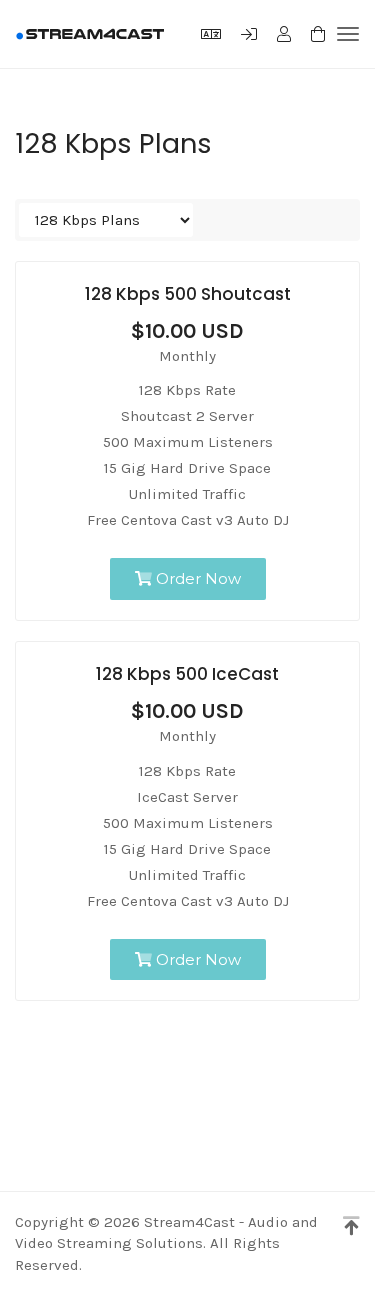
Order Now (196, 578)
